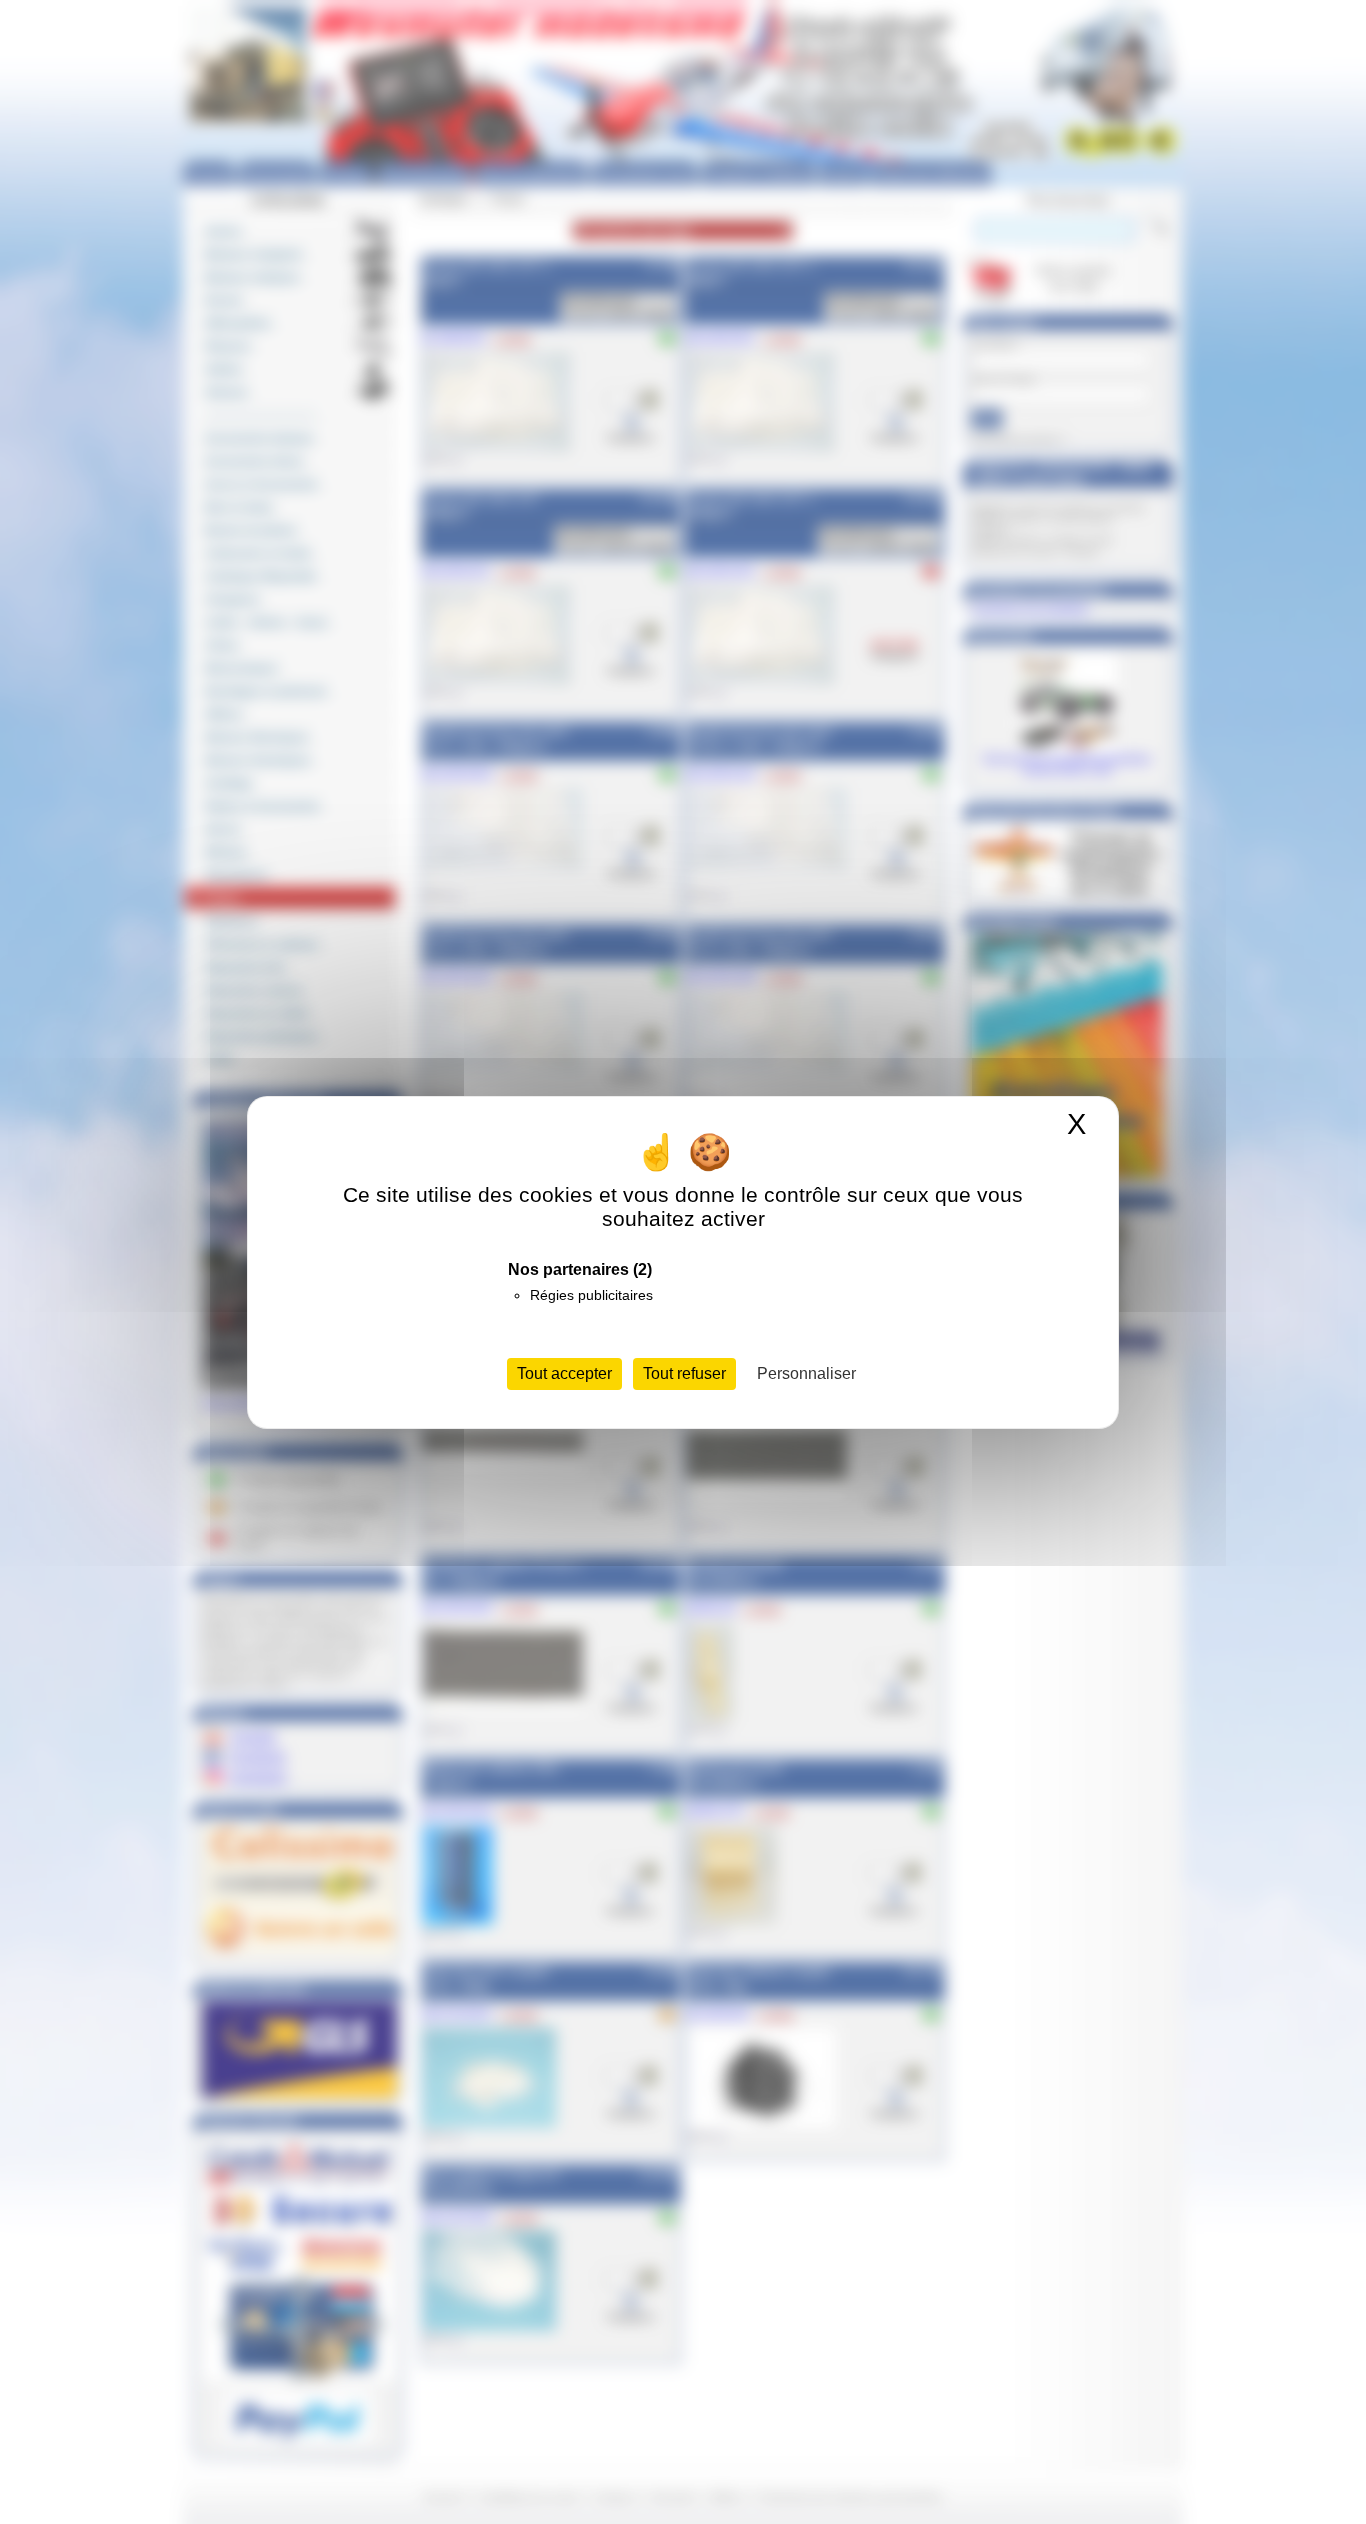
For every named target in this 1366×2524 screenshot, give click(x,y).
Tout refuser (684, 1373)
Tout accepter (564, 1373)
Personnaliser (806, 1373)
